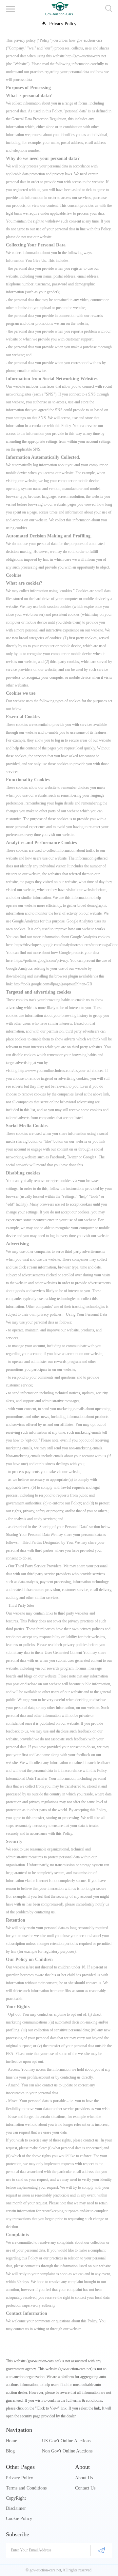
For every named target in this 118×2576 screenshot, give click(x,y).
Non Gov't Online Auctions (67, 2451)
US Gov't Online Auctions (66, 2441)
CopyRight (16, 2498)
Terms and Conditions (26, 2488)
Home (11, 2441)
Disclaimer (16, 2508)
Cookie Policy (19, 2518)
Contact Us (85, 2488)
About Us (84, 2478)
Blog (10, 2451)
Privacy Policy (20, 2478)
